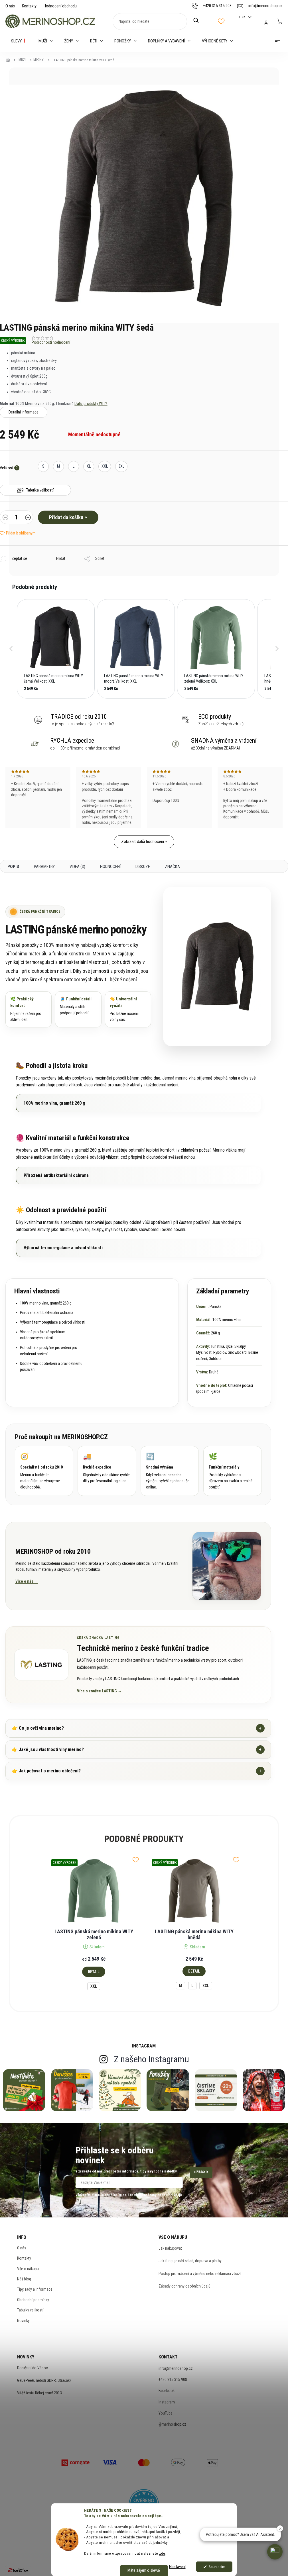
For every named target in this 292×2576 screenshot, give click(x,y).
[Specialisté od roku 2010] (44, 1471)
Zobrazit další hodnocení (143, 841)
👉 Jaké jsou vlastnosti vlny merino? (137, 1749)
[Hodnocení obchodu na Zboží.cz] (18, 2570)
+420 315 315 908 (173, 2380)
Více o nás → (27, 1581)
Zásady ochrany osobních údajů (184, 2286)
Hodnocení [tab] (110, 867)
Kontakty (29, 6)
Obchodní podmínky (33, 2300)
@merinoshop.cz (172, 2424)
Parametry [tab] (44, 867)
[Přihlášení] (266, 23)
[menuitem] (19, 41)
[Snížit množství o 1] (5, 518)
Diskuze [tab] (143, 867)
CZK (243, 17)
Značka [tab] (172, 867)
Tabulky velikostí (30, 2310)
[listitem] (56, 649)
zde (162, 2553)
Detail (94, 1972)
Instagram (167, 2402)
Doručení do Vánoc (33, 2368)
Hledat (199, 21)
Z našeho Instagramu (152, 2059)
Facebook (167, 2391)
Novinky (23, 2321)
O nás (10, 6)
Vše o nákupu (28, 2269)
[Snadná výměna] (170, 1471)
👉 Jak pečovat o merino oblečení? (137, 1771)
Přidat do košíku (66, 517)
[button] (11, 649)
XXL (94, 1986)
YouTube (166, 2413)
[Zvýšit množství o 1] (28, 518)
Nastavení (177, 2567)
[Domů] (10, 60)
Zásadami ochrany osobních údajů (155, 2195)
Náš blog (24, 2279)
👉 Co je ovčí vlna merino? (137, 1728)
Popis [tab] (13, 867)
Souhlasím (217, 2567)
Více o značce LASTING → (99, 1691)
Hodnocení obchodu (60, 6)
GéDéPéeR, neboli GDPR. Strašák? (44, 2380)
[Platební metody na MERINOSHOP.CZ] (76, 2462)
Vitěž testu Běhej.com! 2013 (39, 2393)
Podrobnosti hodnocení (51, 342)
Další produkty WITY (91, 404)
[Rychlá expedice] (107, 1471)
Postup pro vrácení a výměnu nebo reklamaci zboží (200, 2274)
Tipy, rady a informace (35, 2289)
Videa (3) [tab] (77, 867)
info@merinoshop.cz (176, 2368)
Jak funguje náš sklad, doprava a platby (190, 2261)
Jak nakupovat (170, 2248)
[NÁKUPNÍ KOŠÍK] (280, 21)
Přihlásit (201, 2172)
